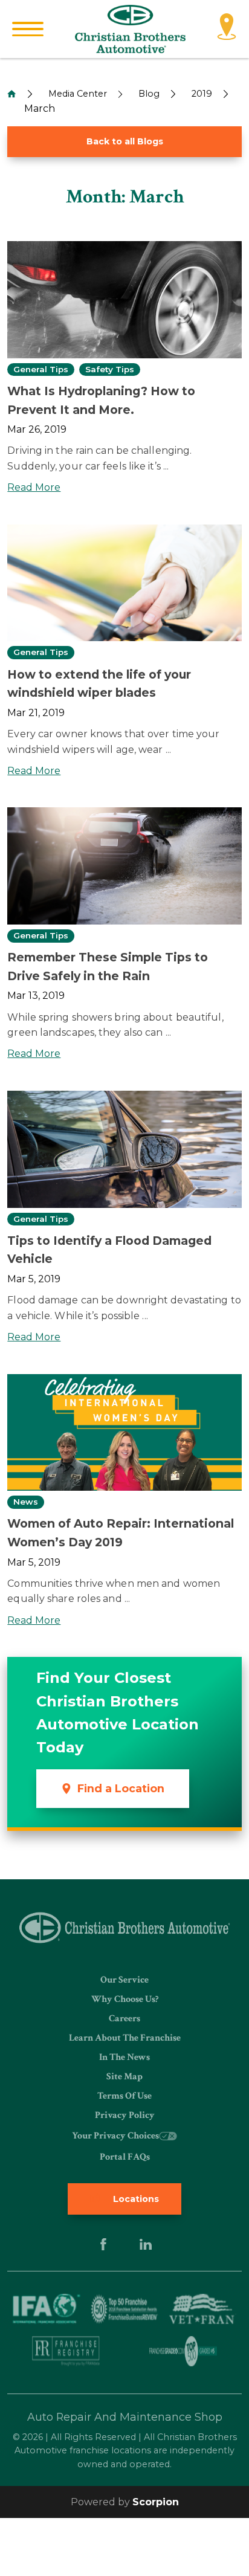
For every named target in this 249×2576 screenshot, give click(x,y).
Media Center (78, 94)
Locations (135, 2199)
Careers (124, 2019)
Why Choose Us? (125, 1999)
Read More (34, 487)
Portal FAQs (125, 2157)
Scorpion (156, 2502)
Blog (149, 94)
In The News (124, 2057)
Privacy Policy (125, 2115)
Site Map (124, 2077)
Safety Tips (110, 370)
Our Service (124, 1980)
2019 (202, 94)
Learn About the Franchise (125, 2038)
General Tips (41, 370)
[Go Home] (11, 94)
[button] (28, 29)
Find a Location (121, 1788)
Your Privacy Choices (115, 2136)
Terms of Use (124, 2096)
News (26, 1502)
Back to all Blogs (125, 141)
